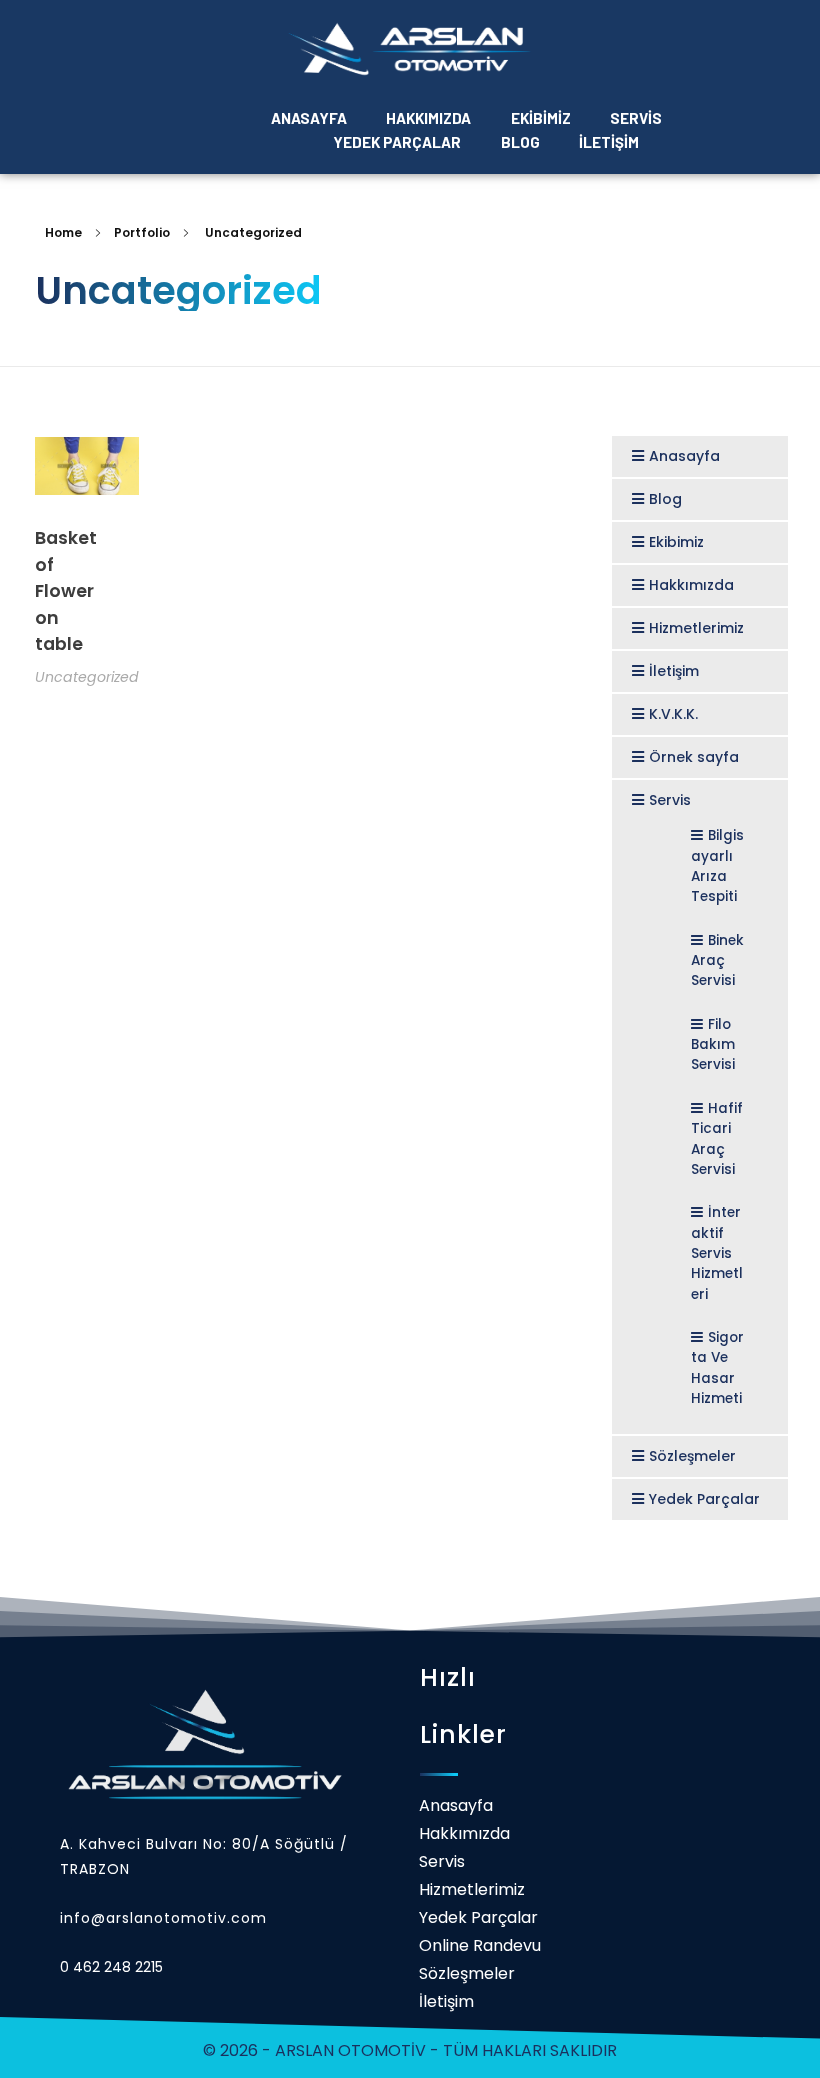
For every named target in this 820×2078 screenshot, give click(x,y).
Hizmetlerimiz (696, 628)
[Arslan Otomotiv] (410, 49)
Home (63, 232)
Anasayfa (684, 456)
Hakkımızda (691, 585)
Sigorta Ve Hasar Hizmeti (717, 1368)
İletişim (674, 671)
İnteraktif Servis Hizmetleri (717, 1253)
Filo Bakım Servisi (713, 1045)
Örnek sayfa (694, 757)
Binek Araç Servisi (717, 961)
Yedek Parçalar (704, 1499)
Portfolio (142, 232)
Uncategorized (87, 677)
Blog (665, 499)
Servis (670, 800)
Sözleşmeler (692, 1456)
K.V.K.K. (673, 714)
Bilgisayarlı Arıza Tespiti (717, 866)
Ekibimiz (676, 542)
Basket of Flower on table (66, 591)
